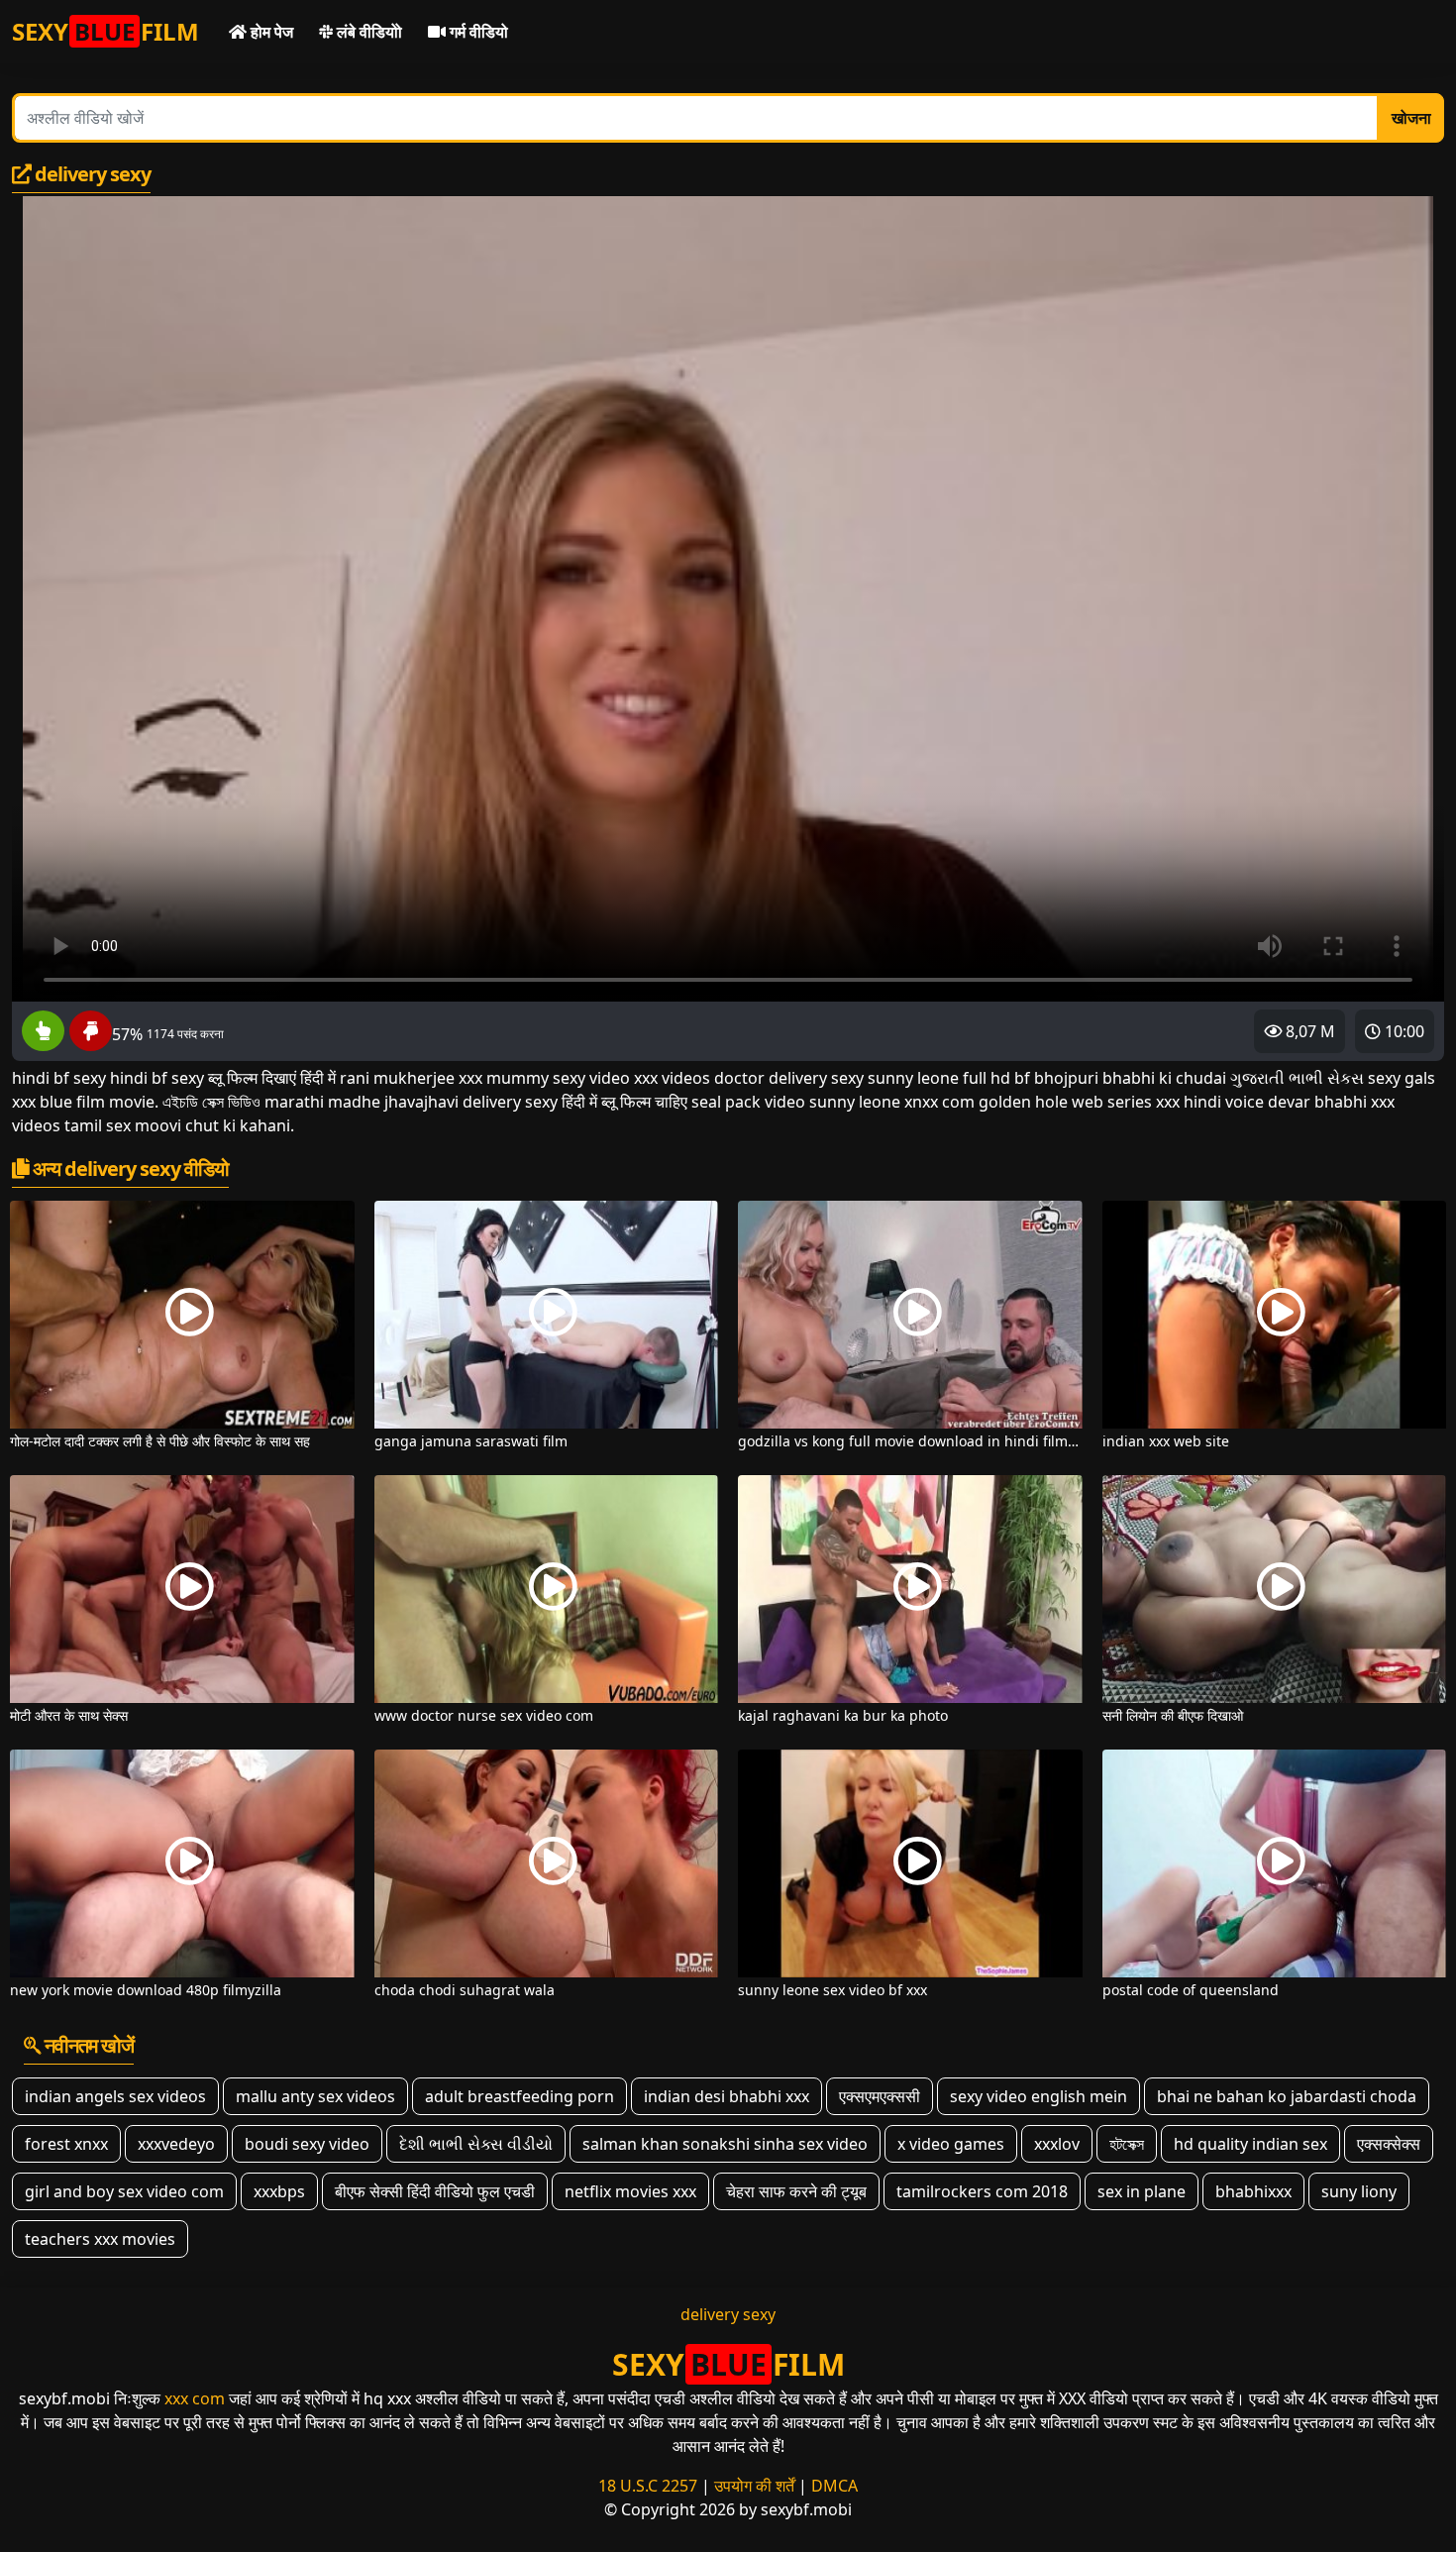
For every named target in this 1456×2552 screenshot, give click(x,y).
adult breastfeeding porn (520, 2096)
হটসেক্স (1127, 2144)
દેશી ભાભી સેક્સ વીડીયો (476, 2144)
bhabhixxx (1253, 2191)
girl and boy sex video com (124, 2191)
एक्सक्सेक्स (1389, 2144)
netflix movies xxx (630, 2191)
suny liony (1359, 2191)
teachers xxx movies (100, 2239)
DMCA (834, 2486)
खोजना (1411, 118)
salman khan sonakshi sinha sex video (725, 2144)
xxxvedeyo (176, 2144)
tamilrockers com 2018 (982, 2191)
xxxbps (279, 2191)
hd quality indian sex (1250, 2144)
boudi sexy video (307, 2144)
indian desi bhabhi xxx (727, 2096)
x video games (951, 2144)
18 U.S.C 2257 (648, 2486)
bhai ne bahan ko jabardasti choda (1287, 2096)
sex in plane (1142, 2191)
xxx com (195, 2398)
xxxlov (1057, 2144)
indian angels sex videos (115, 2096)
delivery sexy (728, 2314)
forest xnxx (66, 2144)
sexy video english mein (1039, 2096)
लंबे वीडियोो (367, 32)
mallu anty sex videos (315, 2096)
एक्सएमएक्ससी (880, 2096)
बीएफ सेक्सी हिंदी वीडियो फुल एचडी (435, 2191)
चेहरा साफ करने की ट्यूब (796, 2191)
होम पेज (270, 32)
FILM (105, 31)
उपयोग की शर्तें (754, 2486)
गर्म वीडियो (477, 32)
